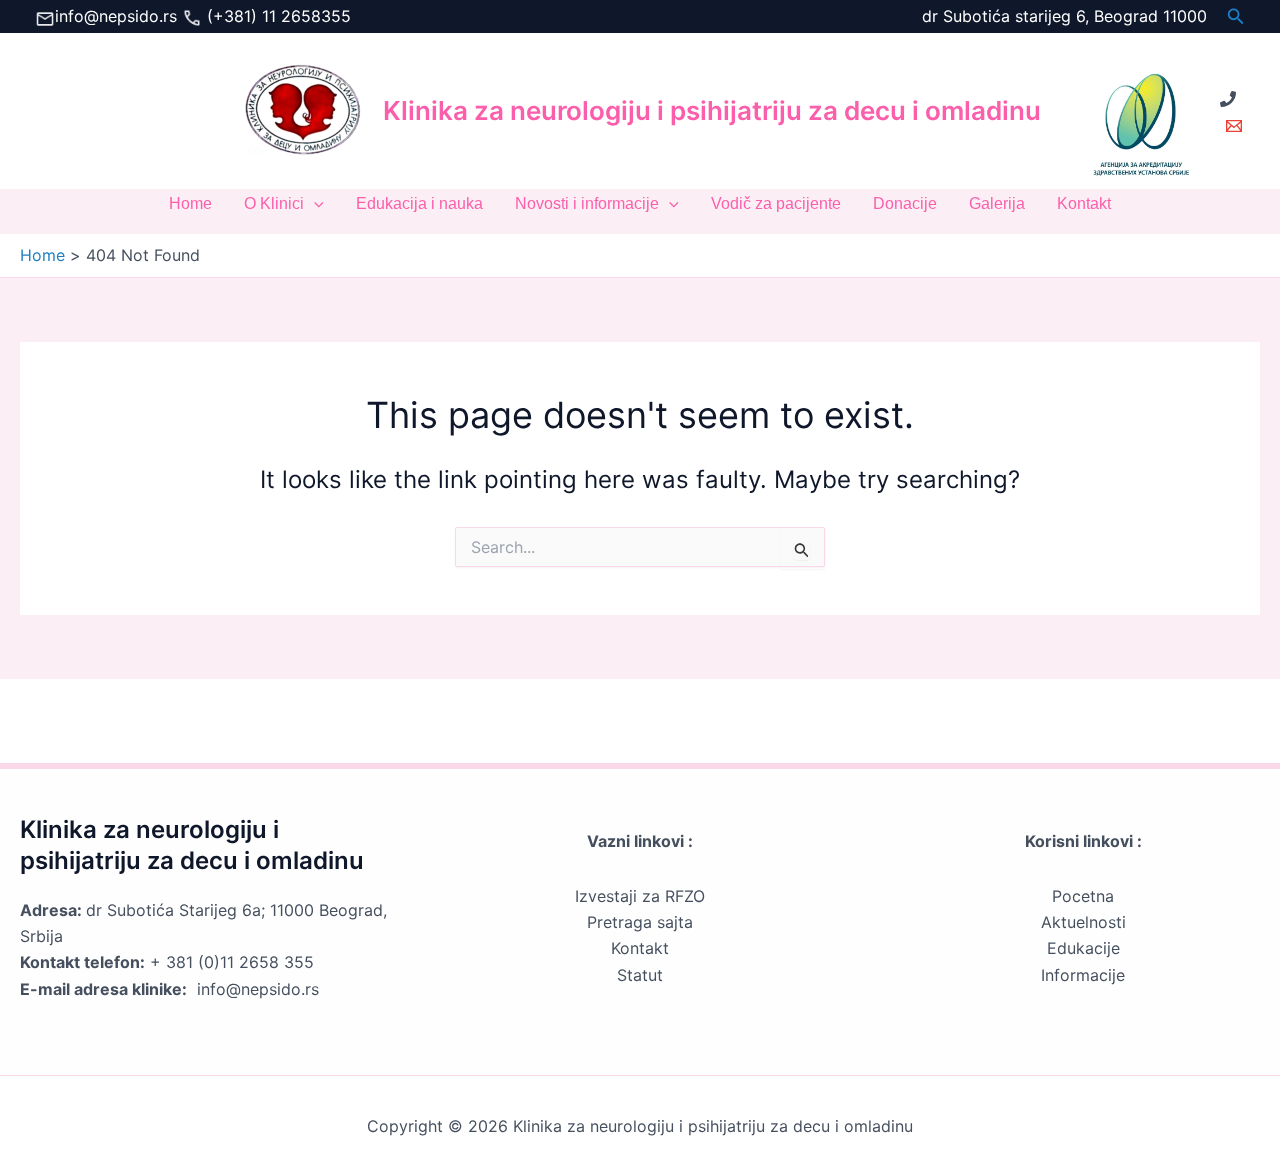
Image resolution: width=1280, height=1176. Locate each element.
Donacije (905, 203)
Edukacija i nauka (419, 203)
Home (190, 203)
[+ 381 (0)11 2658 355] (1228, 99)
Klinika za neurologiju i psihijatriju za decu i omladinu (712, 110)
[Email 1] (1234, 126)
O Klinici (274, 203)
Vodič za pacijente (776, 203)
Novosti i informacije (587, 203)
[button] (1236, 16)
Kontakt (1084, 203)
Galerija (997, 203)
